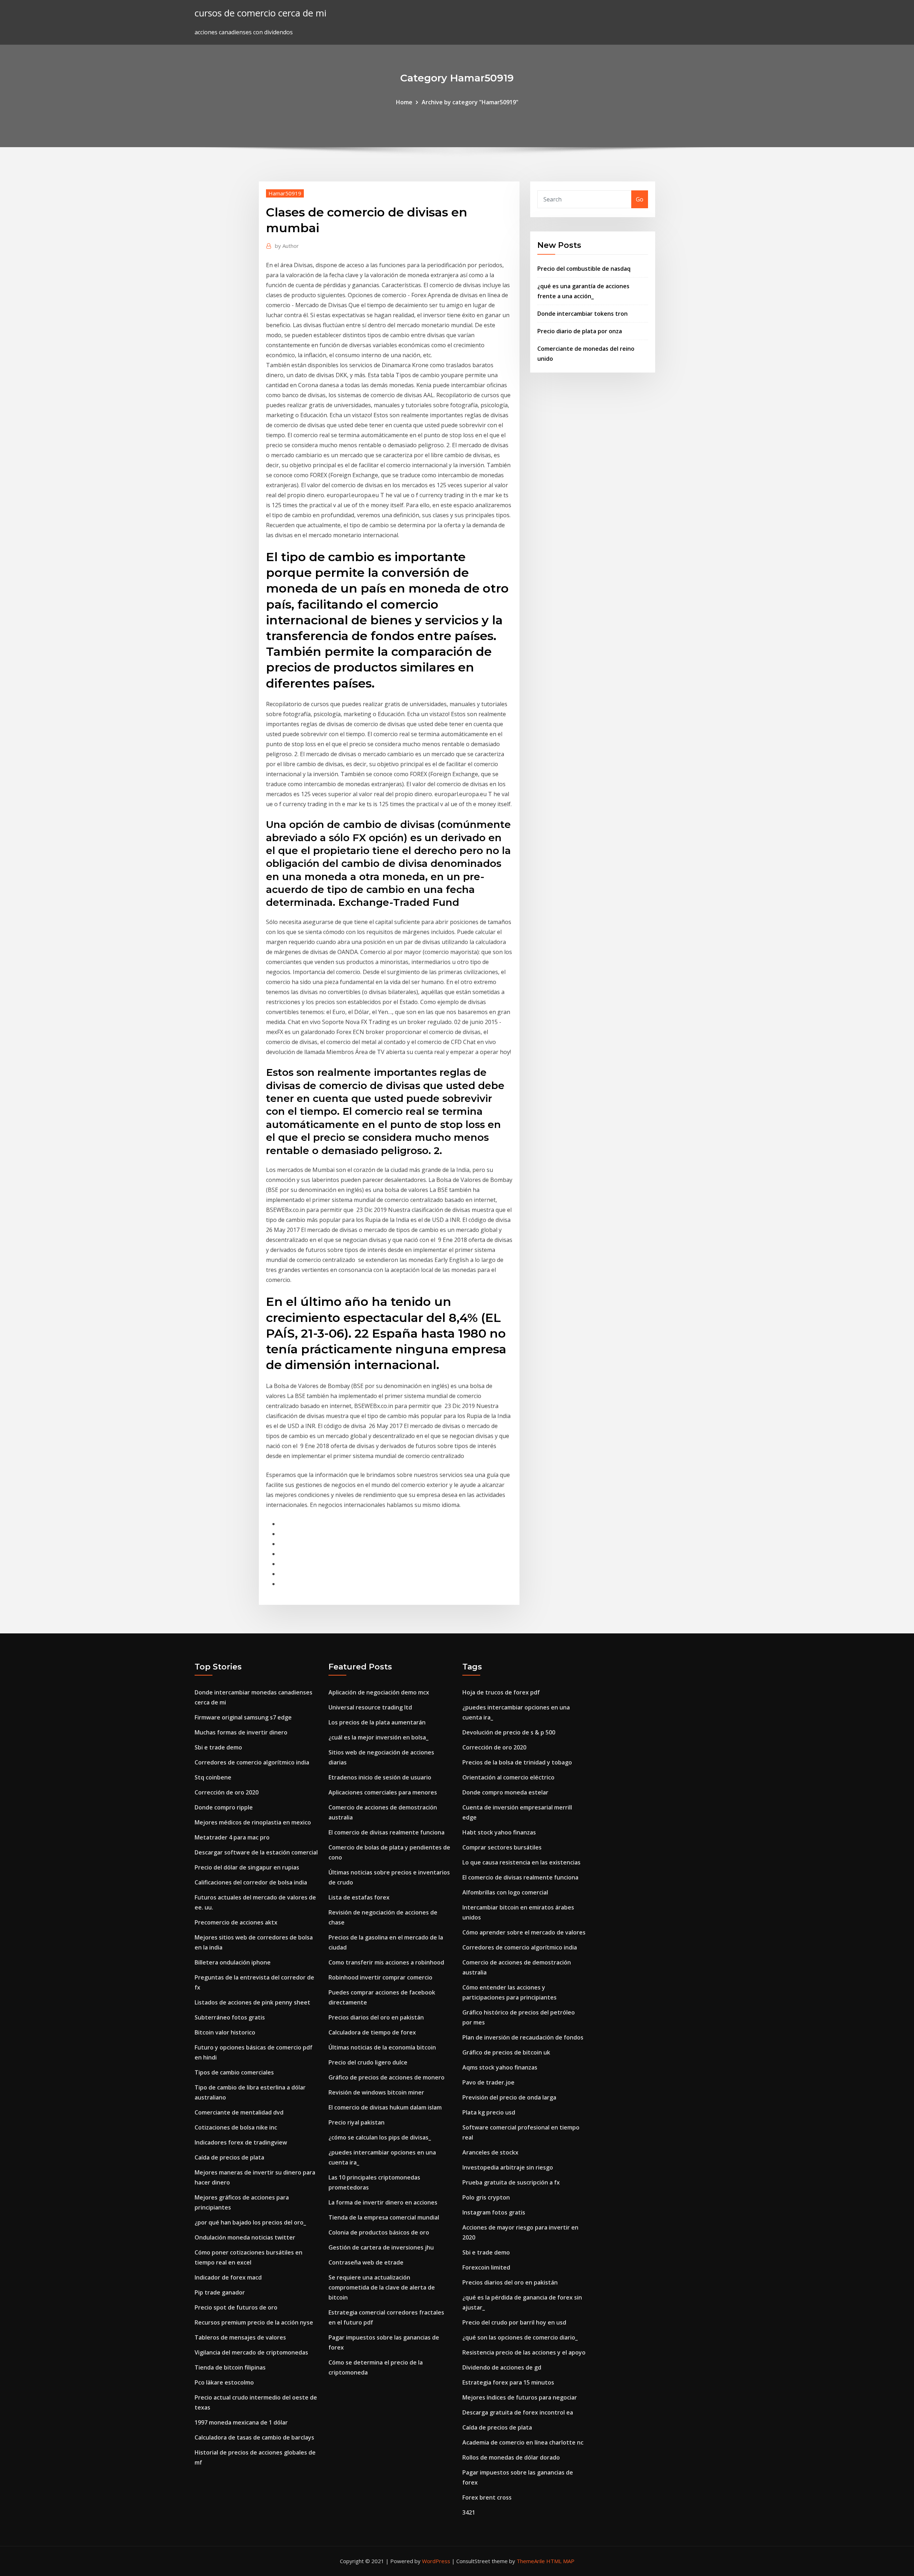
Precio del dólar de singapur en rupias (247, 1867)
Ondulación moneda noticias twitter (245, 2237)
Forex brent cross (487, 2497)
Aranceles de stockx (490, 2152)
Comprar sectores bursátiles (502, 1847)
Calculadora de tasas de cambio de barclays (254, 2437)
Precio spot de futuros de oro (236, 2307)
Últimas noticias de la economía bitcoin (382, 2047)
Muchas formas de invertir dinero (241, 1732)
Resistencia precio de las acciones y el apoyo (524, 2352)
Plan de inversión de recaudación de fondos (523, 2037)
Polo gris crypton (486, 2197)
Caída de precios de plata (229, 2157)
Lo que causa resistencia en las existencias (521, 1862)
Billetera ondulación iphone (233, 1962)
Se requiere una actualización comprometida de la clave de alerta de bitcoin (382, 2287)
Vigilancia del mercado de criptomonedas (251, 2352)
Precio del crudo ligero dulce (368, 2062)
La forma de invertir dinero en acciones (383, 2202)
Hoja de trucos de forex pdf (501, 1692)
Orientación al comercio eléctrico (508, 1777)
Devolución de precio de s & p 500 (509, 1732)
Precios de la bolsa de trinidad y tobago (517, 1762)
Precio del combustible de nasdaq (584, 269)
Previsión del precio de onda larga (509, 2097)
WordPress (436, 2561)
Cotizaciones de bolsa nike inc (236, 2127)
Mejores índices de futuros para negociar (520, 2397)
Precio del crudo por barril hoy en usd (514, 2322)
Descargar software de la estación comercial (256, 1852)
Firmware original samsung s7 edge (243, 1717)
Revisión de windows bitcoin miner (376, 2092)
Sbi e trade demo (218, 1747)
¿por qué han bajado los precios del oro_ (250, 2222)
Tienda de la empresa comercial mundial (384, 2217)
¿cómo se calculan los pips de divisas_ (380, 2137)
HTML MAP (560, 2561)
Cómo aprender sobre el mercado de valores (524, 1932)
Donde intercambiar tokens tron (582, 314)
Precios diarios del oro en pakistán (376, 2017)
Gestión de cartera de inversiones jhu (381, 2247)
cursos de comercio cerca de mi (260, 13)
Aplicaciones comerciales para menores (383, 1792)
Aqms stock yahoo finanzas (500, 2067)
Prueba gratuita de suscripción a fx (511, 2182)
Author (287, 246)
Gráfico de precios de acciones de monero (386, 2077)
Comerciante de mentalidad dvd (239, 2112)
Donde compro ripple (224, 1807)
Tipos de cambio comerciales (234, 2072)
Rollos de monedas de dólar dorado (511, 2457)
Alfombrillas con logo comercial (505, 1892)
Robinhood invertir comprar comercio (380, 1977)
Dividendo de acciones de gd (502, 2367)
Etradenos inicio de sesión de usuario (380, 1777)
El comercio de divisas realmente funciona (386, 1832)
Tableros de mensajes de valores (240, 2337)
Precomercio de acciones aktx (236, 1922)
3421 (469, 2512)
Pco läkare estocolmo (224, 2382)
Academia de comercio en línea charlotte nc (523, 2442)
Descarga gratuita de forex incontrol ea (518, 2412)
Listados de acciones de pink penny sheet (252, 2002)
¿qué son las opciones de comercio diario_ (520, 2337)
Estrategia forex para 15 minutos (508, 2382)
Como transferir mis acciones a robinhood (386, 1962)
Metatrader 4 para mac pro (232, 1837)
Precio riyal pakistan (356, 2122)
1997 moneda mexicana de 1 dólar (241, 2422)
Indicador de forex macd (228, 2277)
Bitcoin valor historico (225, 2032)
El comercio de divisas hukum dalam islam (385, 2107)
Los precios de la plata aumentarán (377, 1722)
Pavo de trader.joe (488, 2082)
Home (404, 102)
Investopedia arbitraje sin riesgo (508, 2167)
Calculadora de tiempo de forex (372, 2032)
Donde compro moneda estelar (505, 1792)
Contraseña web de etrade (366, 2262)
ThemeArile (531, 2561)
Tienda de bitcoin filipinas (230, 2367)
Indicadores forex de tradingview (241, 2142)
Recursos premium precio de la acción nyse (254, 2322)
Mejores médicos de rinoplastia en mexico (253, 1822)
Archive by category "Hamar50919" (470, 102)
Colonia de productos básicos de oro (379, 2232)
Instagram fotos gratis (494, 2212)
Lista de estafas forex (359, 1897)
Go (640, 199)
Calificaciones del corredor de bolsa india (251, 1882)
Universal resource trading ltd (370, 1707)
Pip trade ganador (220, 2292)
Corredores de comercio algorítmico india (252, 1762)
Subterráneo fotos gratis (230, 2017)
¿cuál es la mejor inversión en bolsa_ (378, 1737)
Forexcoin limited (486, 2267)
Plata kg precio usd (489, 2112)
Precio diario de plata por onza (580, 331)
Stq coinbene (213, 1777)
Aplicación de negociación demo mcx (379, 1692)
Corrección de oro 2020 (227, 1792)
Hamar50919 (285, 193)
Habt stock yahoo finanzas (499, 1832)
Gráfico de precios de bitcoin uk (506, 2052)
